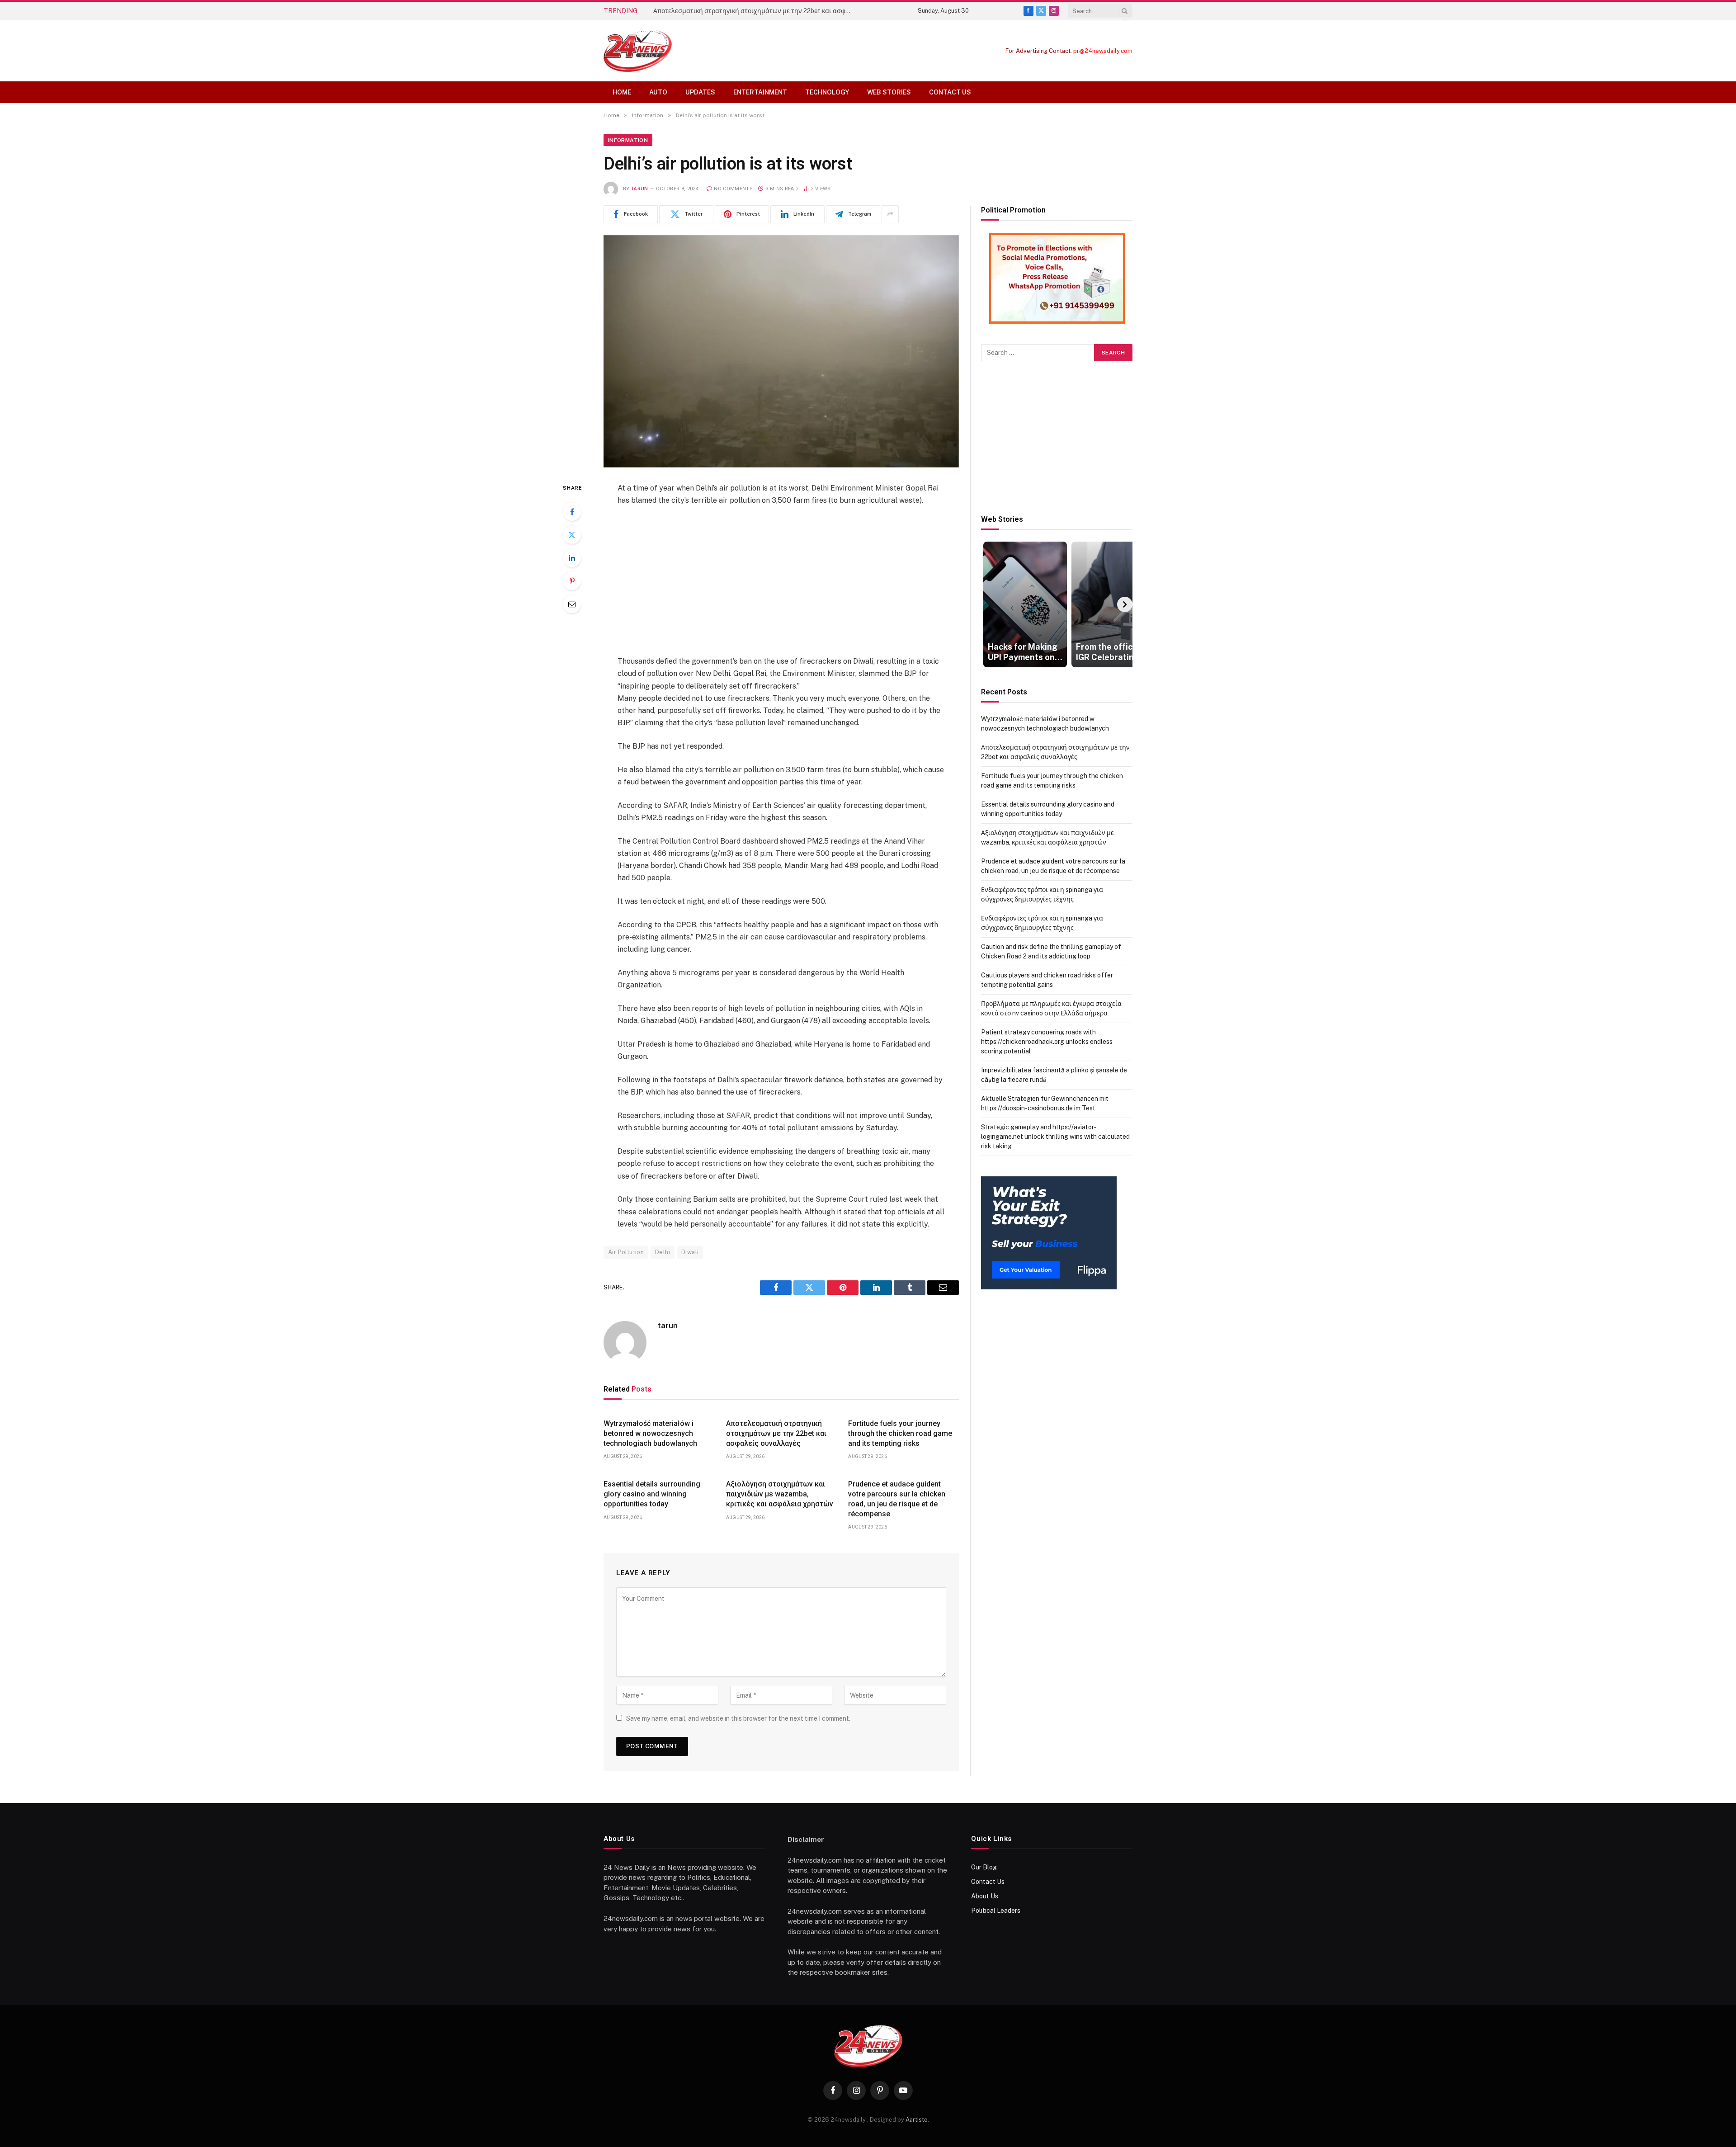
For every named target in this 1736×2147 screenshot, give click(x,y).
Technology (827, 92)
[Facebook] (572, 512)
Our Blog (984, 1867)
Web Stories (889, 92)
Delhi (663, 1252)
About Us (985, 1896)
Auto (658, 92)
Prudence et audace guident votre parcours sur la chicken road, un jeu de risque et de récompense (897, 1499)
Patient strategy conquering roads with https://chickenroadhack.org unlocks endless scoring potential (1047, 1042)
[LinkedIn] (572, 558)
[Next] (1125, 604)
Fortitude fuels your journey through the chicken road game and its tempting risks (900, 1433)
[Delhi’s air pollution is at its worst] (781, 351)
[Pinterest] (572, 581)
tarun (640, 189)
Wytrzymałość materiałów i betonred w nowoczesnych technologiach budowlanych (650, 1433)
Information (628, 140)
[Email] (572, 604)
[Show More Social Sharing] (890, 214)
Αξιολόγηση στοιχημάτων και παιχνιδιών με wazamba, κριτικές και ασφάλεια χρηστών (780, 1494)
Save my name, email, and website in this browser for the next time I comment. (738, 1718)
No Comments (733, 189)
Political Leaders (996, 1911)
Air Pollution (626, 1252)
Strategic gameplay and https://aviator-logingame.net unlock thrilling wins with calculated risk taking (1055, 1137)
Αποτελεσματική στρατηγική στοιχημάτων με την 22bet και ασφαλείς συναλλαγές (755, 11)
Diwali (690, 1252)
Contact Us (950, 92)
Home (622, 92)
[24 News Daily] (638, 51)
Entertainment (760, 92)
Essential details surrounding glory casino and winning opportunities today (652, 1494)
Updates (700, 92)
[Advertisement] (781, 581)
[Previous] (989, 604)
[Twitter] (572, 535)
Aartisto (917, 2120)
